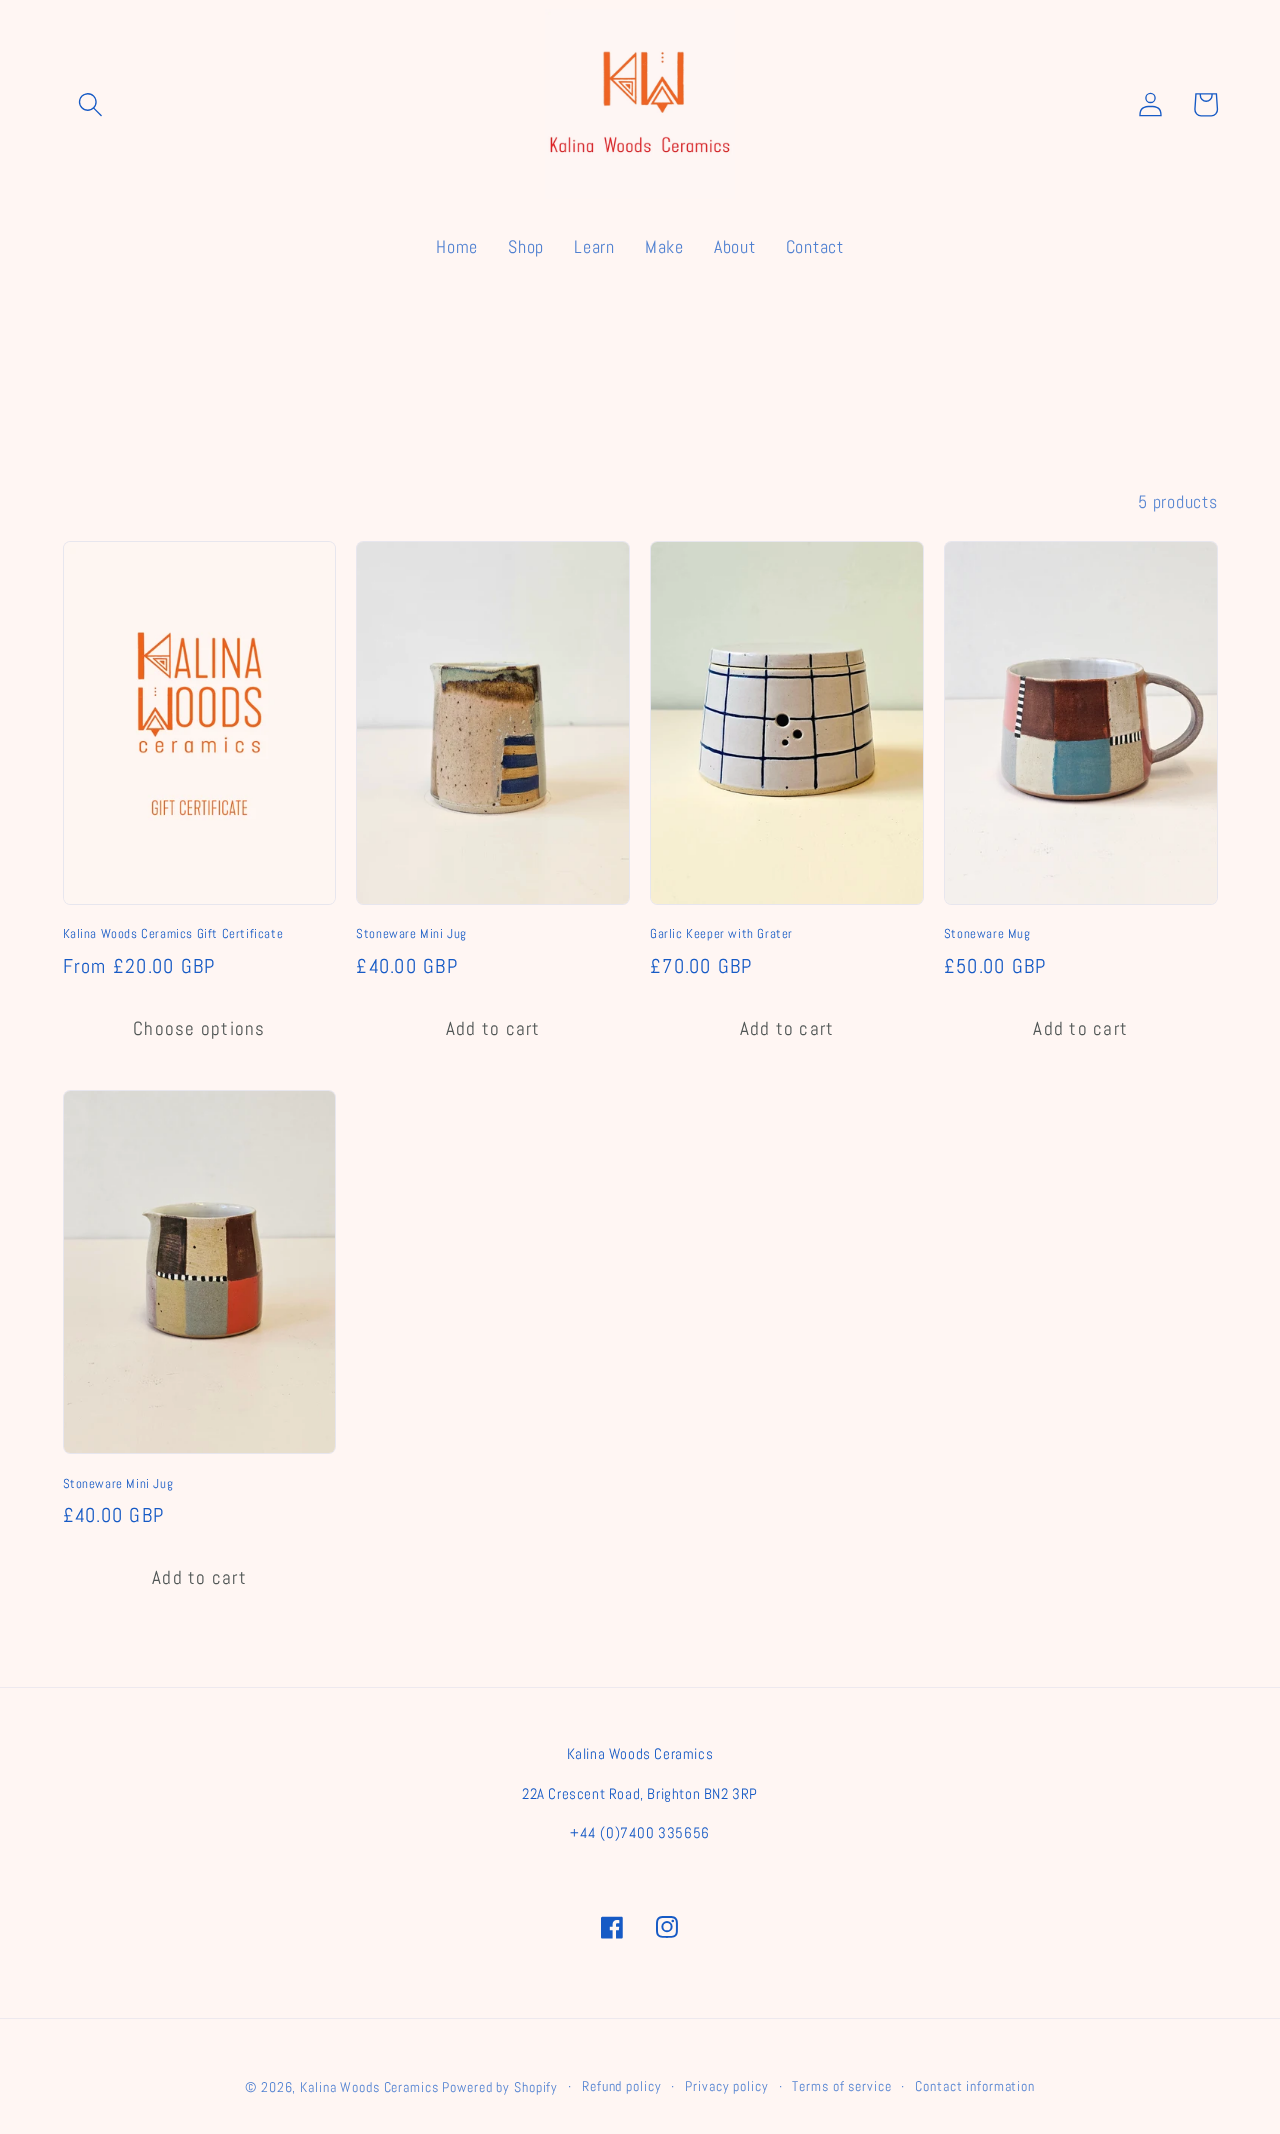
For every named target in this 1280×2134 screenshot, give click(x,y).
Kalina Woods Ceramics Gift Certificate (173, 934)
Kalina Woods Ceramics (369, 2087)
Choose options (199, 1029)
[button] (90, 104)
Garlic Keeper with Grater (721, 934)
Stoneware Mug (987, 934)
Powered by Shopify (500, 2087)
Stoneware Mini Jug (411, 934)
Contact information (975, 2086)
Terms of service (841, 2086)
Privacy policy (726, 2086)
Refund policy (621, 2086)
